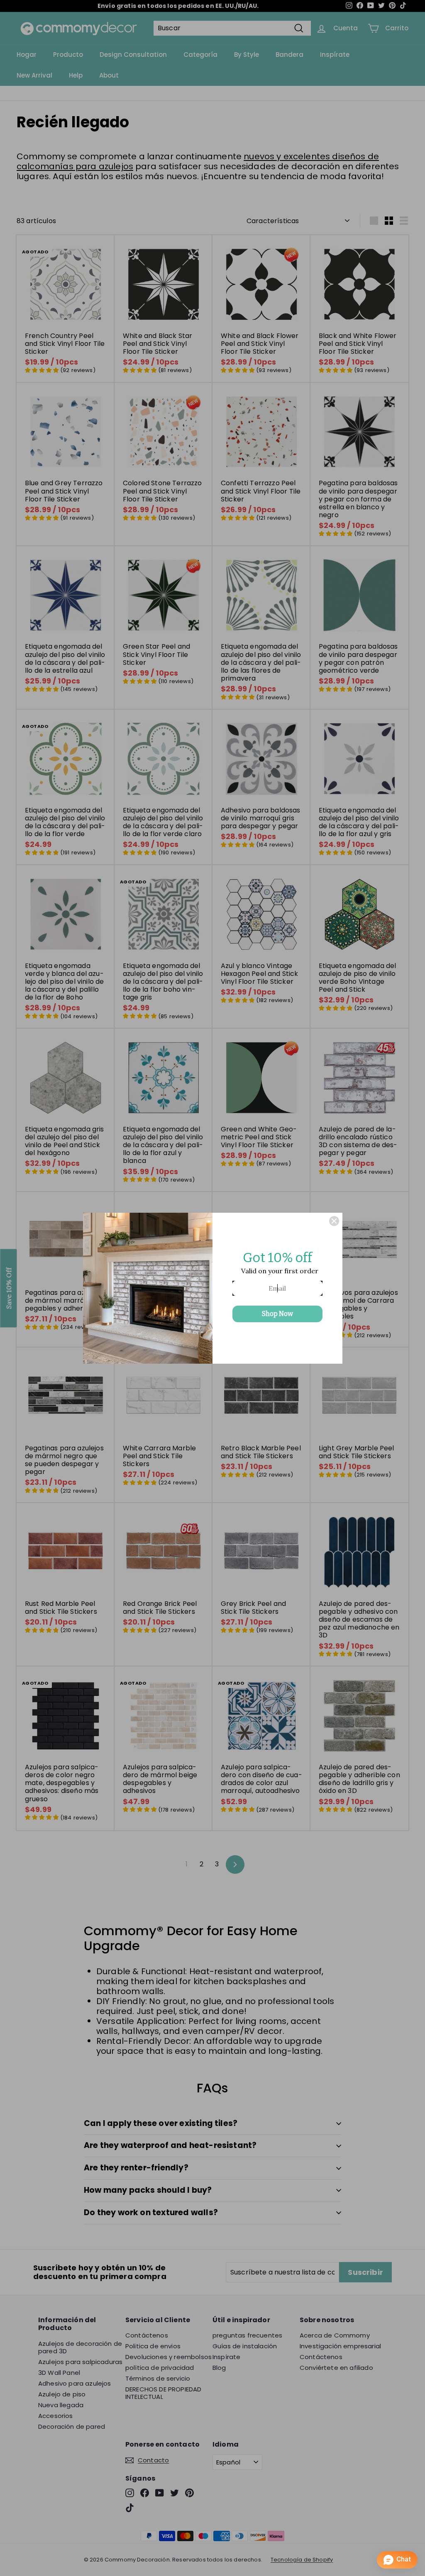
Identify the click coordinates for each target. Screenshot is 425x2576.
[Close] (334, 1221)
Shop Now (277, 1314)
